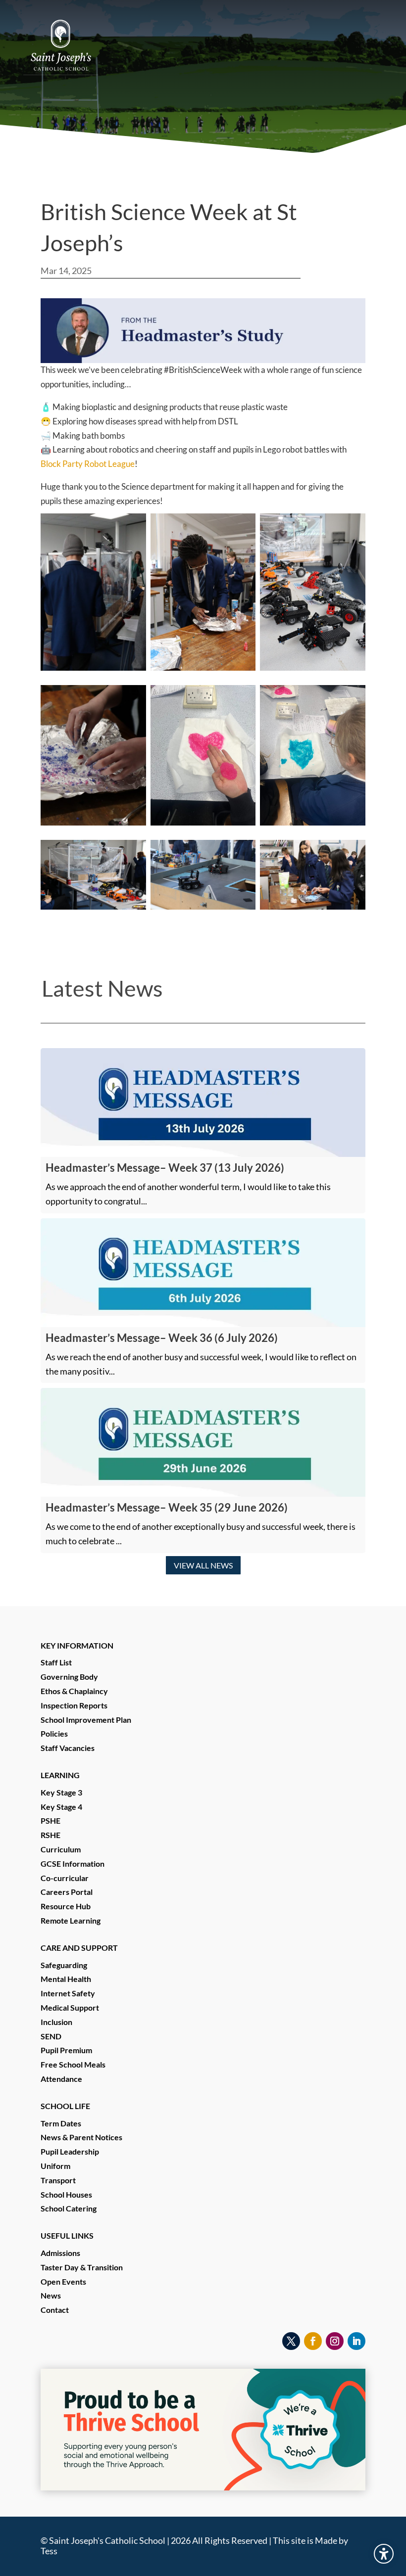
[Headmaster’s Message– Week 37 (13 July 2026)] (203, 1103)
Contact (55, 2310)
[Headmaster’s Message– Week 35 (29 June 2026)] (203, 1442)
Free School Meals (73, 2064)
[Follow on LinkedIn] (356, 2341)
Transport (58, 2180)
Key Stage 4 (61, 1807)
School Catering (69, 2208)
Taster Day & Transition (82, 2267)
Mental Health (66, 1979)
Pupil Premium (66, 2050)
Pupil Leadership (70, 2151)
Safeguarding (64, 1965)
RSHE (51, 1835)
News (51, 2295)
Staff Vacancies (68, 1748)
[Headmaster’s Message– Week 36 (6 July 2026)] (203, 1273)
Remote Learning (71, 1920)
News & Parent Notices (81, 2137)
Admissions (60, 2253)
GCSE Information (73, 1863)
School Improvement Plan (86, 1720)
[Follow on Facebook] (313, 2341)
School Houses (66, 2194)
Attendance (61, 2079)
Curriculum (61, 1849)
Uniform (55, 2166)
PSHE (51, 1820)
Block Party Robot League (88, 464)
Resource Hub (66, 1906)
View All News (203, 1565)
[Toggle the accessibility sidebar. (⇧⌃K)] (384, 2554)
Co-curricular (65, 1878)
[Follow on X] (291, 2341)
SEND (51, 2036)
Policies (54, 1733)
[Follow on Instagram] (335, 2341)
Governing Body (69, 1677)
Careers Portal (67, 1892)
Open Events (63, 2281)
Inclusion (56, 2022)
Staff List (56, 1662)
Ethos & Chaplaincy (74, 1691)
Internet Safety (68, 1993)
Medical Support (70, 2007)
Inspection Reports (74, 1705)
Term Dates (61, 2123)
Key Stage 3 (61, 1792)
